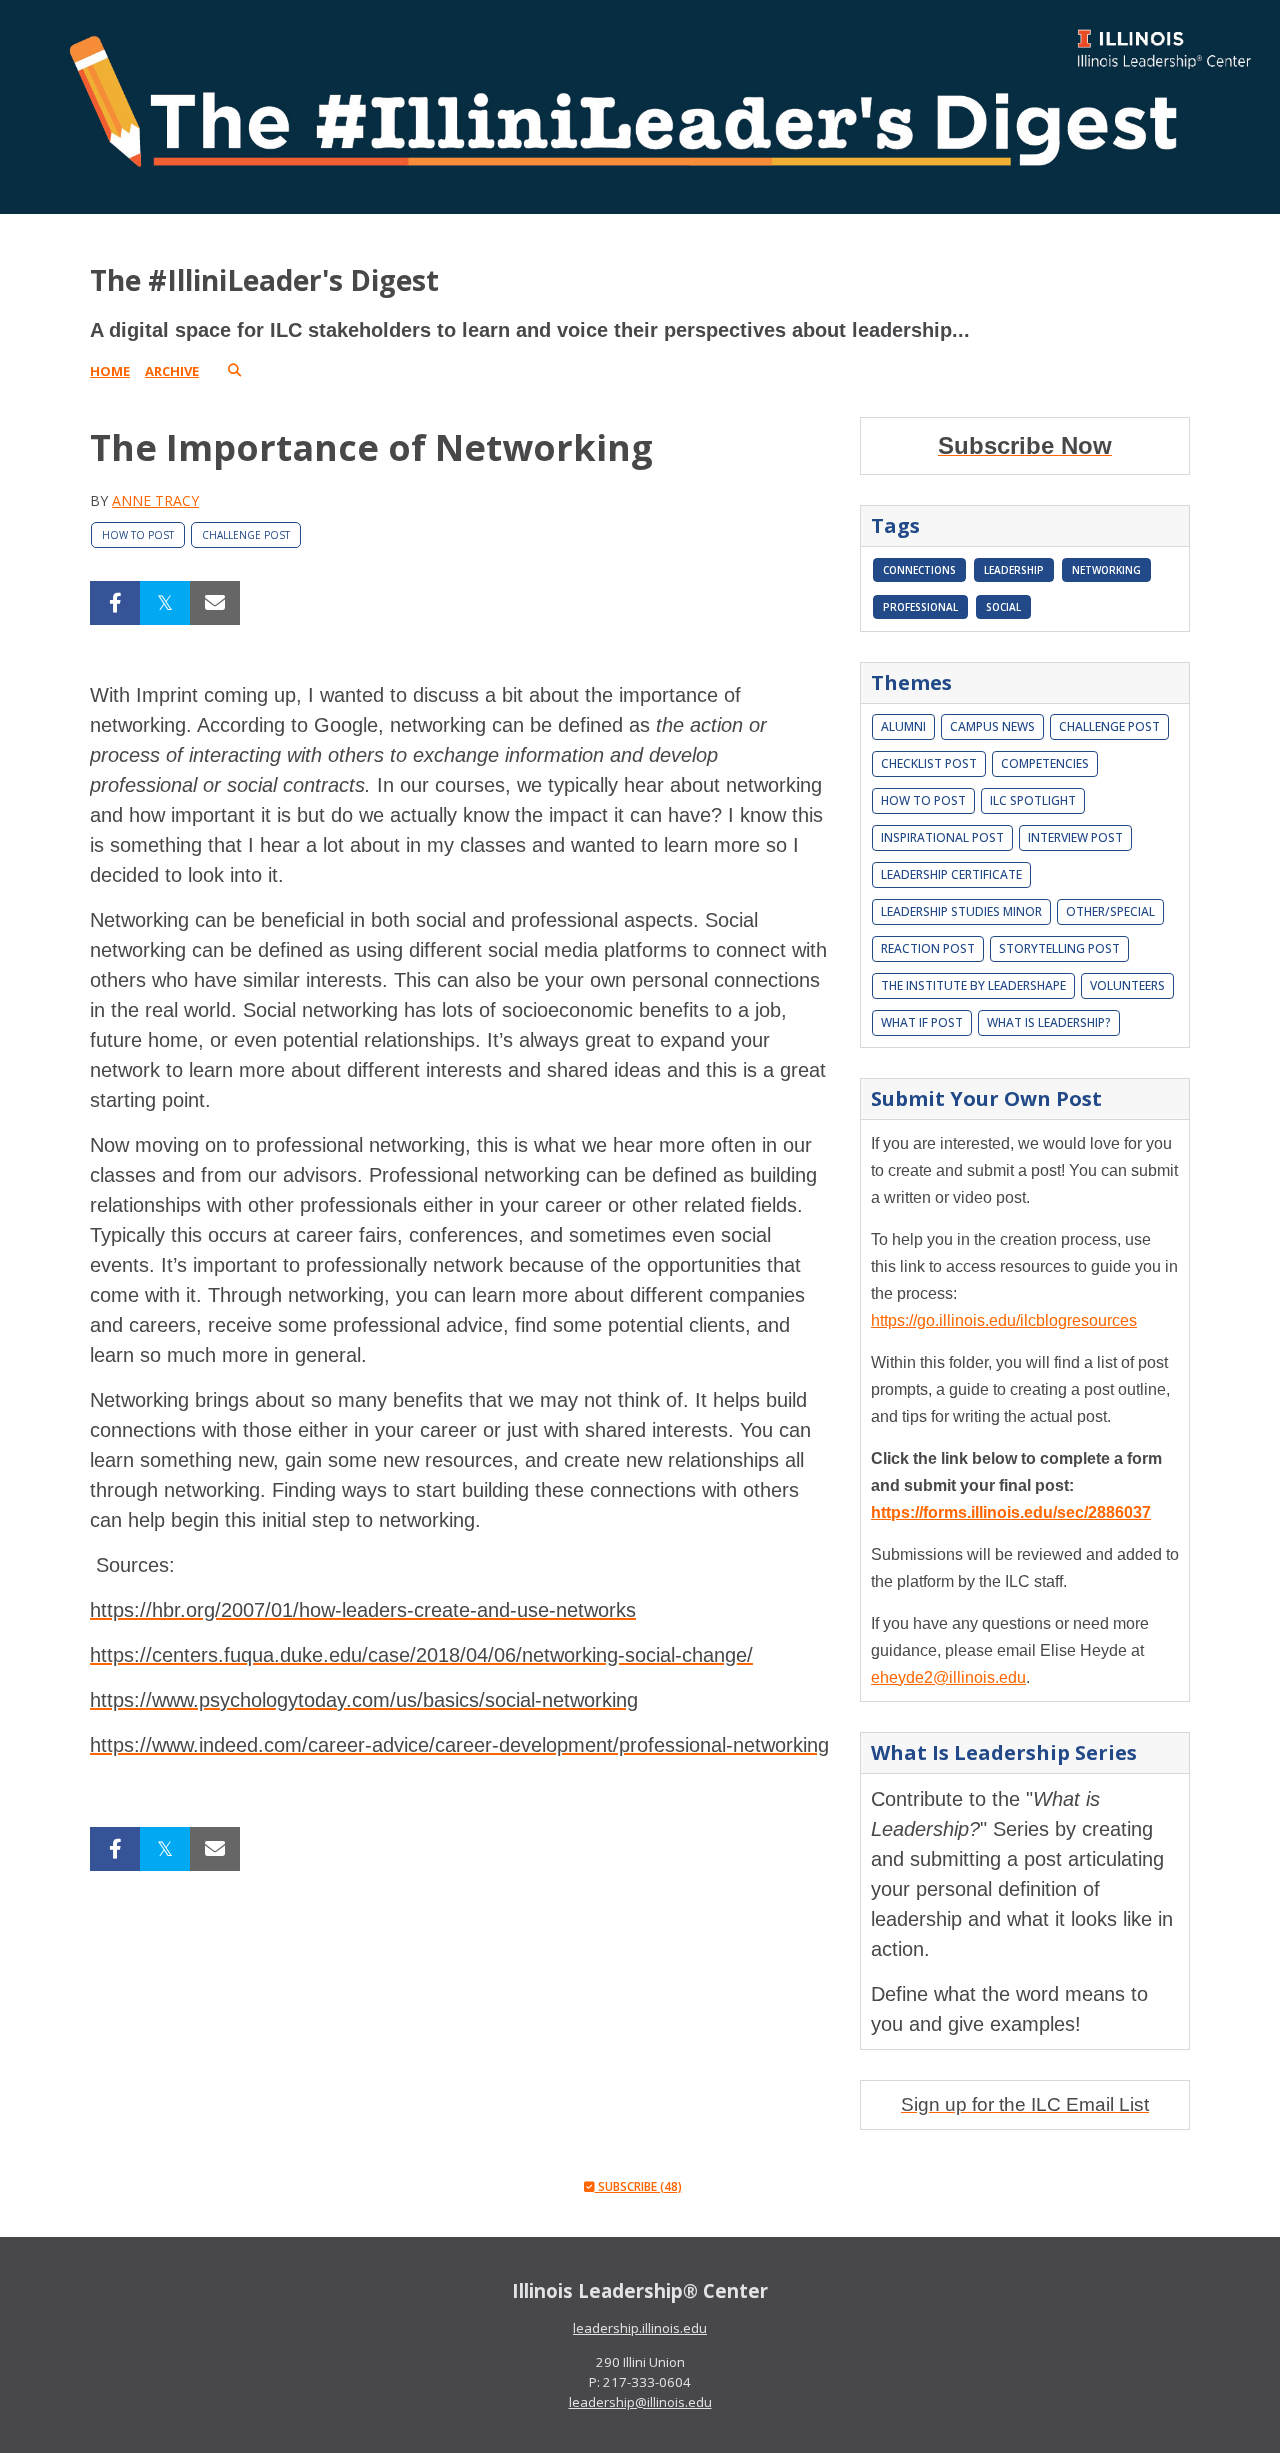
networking (1106, 570)
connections (919, 570)
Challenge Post (246, 535)
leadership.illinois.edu (640, 2328)
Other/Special (1110, 911)
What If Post (922, 1022)
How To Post (138, 535)
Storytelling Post (1059, 948)
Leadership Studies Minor (961, 911)
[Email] (215, 603)
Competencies (1045, 763)
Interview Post (1075, 837)
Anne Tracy (155, 500)
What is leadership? (1049, 1022)
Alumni (903, 726)
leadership (1014, 570)
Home (110, 371)
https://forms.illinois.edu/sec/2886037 (1011, 1512)
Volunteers (1127, 985)
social (1003, 607)
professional (920, 607)
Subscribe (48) (638, 2186)
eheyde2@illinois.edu (948, 1677)
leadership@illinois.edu (640, 2402)
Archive (172, 371)
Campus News (992, 726)
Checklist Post (929, 763)
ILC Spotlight (1033, 800)
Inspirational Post (942, 837)
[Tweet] (165, 603)
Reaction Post (928, 948)
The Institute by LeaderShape (973, 985)
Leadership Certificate (951, 874)
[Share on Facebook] (115, 603)
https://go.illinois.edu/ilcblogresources (1004, 1320)
